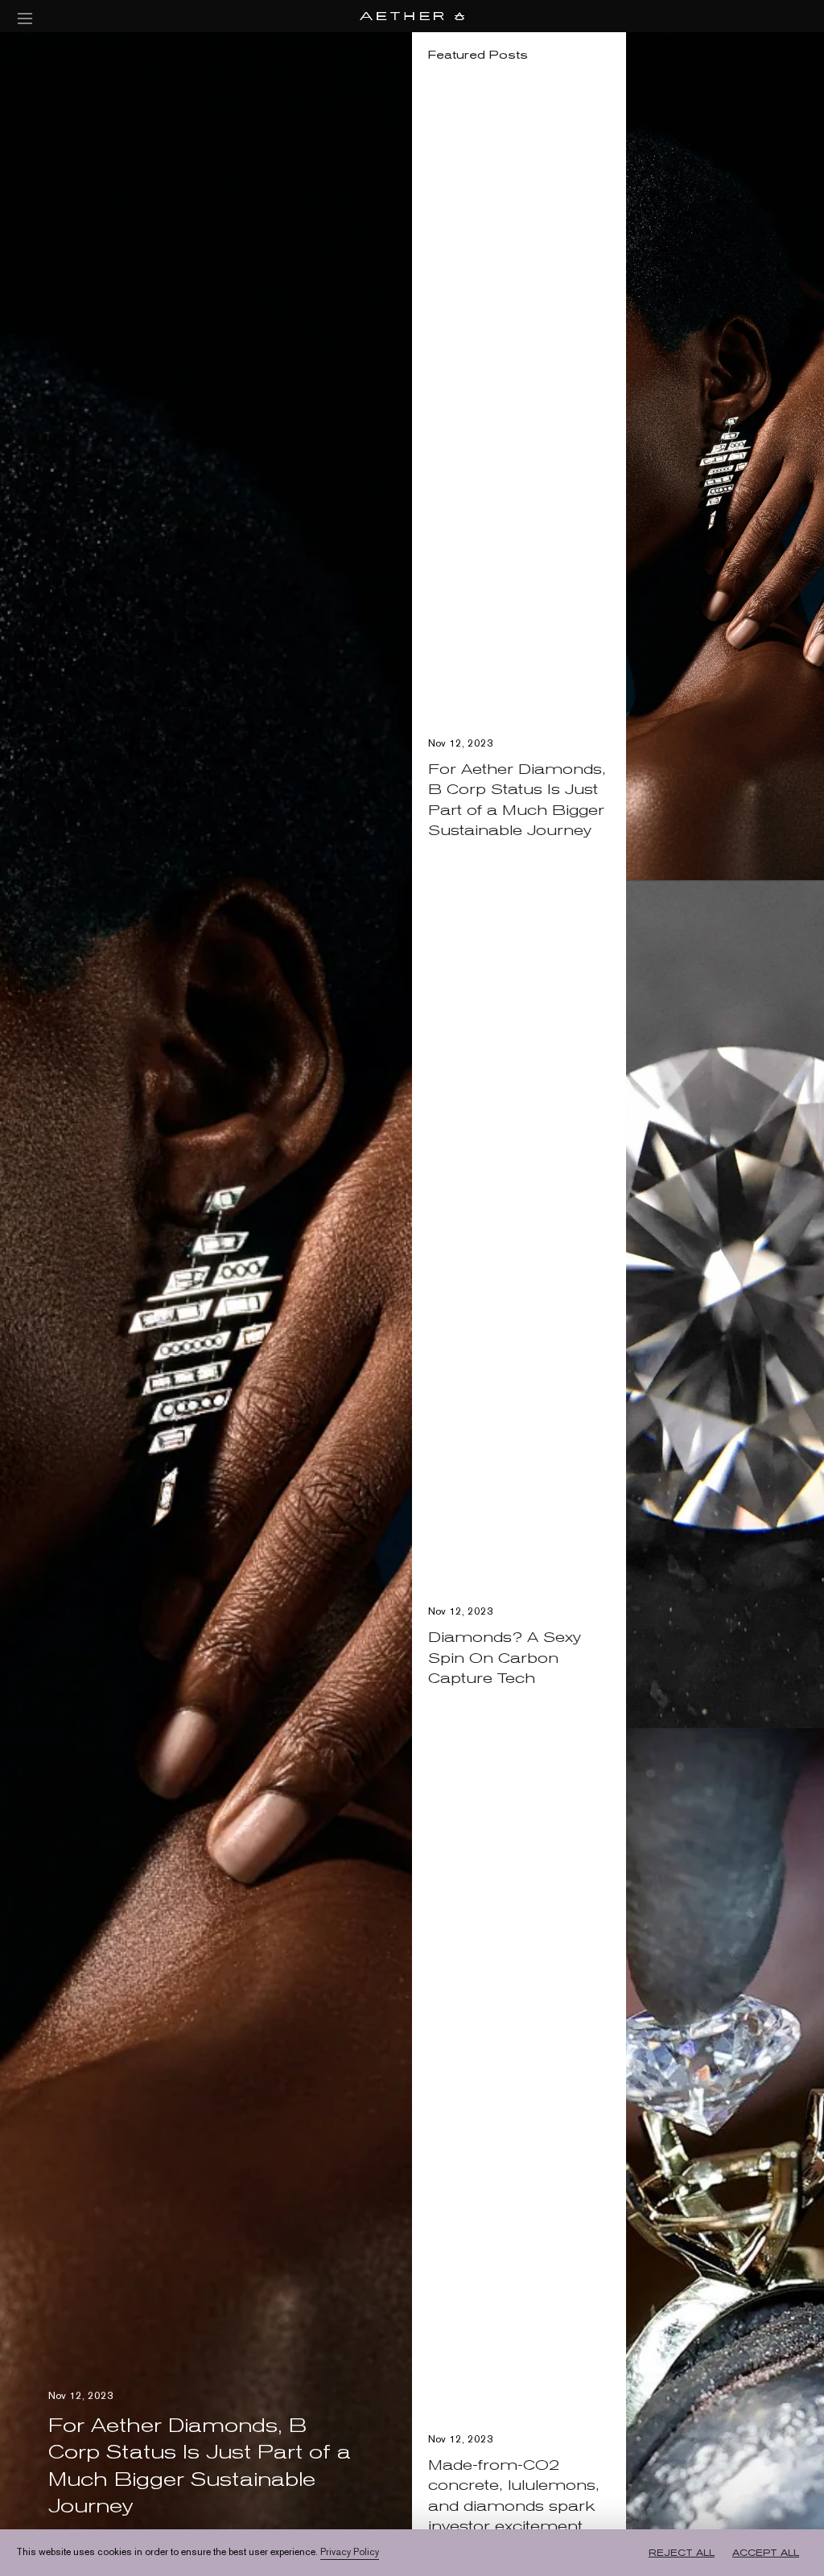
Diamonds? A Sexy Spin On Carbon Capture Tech (505, 1657)
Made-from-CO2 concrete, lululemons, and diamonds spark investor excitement (514, 2495)
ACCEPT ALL (766, 2553)
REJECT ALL (682, 2553)
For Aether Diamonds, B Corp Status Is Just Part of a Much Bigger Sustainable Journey (517, 799)
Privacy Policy (350, 2552)
